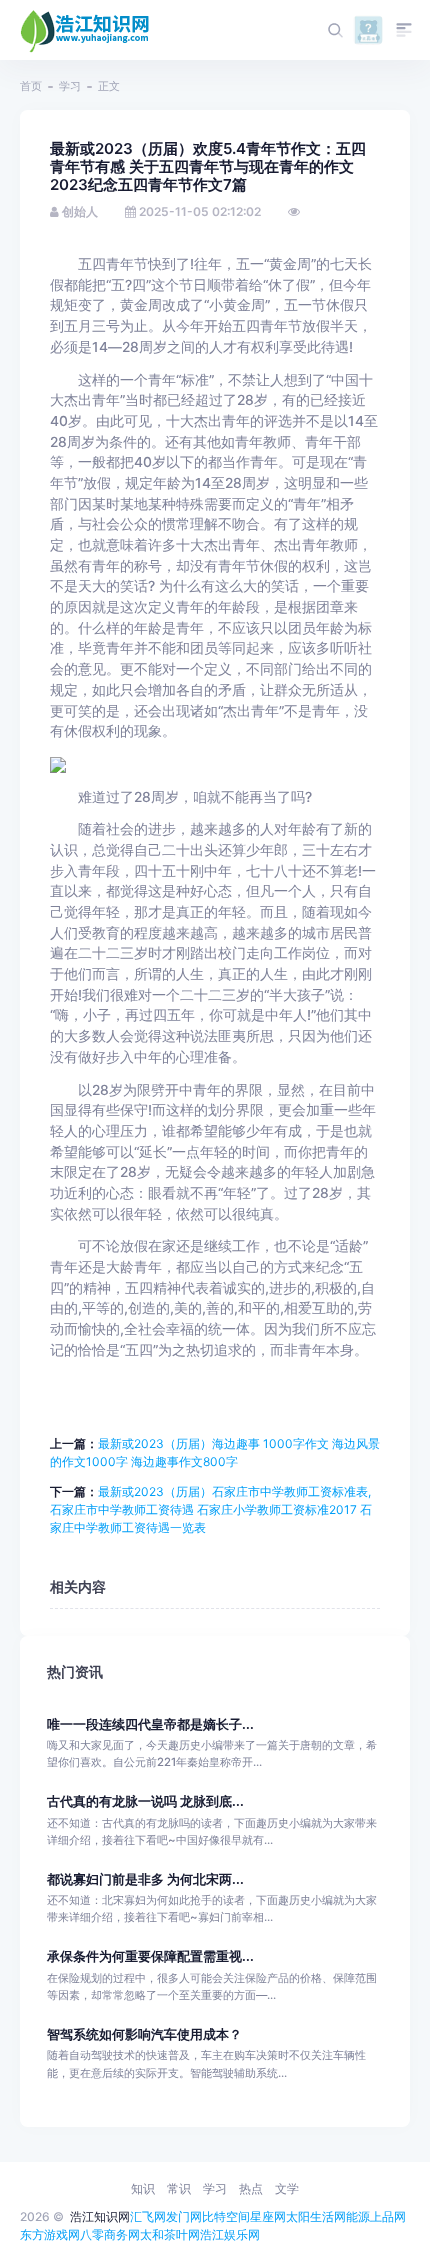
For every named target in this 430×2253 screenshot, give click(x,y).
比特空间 (226, 2216)
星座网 (268, 2216)
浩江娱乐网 (230, 2234)
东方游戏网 (50, 2234)
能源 (358, 2216)
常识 (179, 2188)
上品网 (388, 2216)
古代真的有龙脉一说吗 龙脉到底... (145, 1801)
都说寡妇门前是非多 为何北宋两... (145, 1879)
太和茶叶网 (170, 2234)
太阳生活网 (316, 2216)
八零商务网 (110, 2234)
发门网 (184, 2216)
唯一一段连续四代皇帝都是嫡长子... (150, 1724)
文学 (287, 2188)
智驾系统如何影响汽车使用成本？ (144, 2034)
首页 (31, 86)
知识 (143, 2188)
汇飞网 (148, 2216)
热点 (251, 2188)
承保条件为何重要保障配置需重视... (150, 1956)
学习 (70, 86)
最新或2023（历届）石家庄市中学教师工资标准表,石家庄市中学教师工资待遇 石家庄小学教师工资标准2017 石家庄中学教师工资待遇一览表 (211, 1509)
